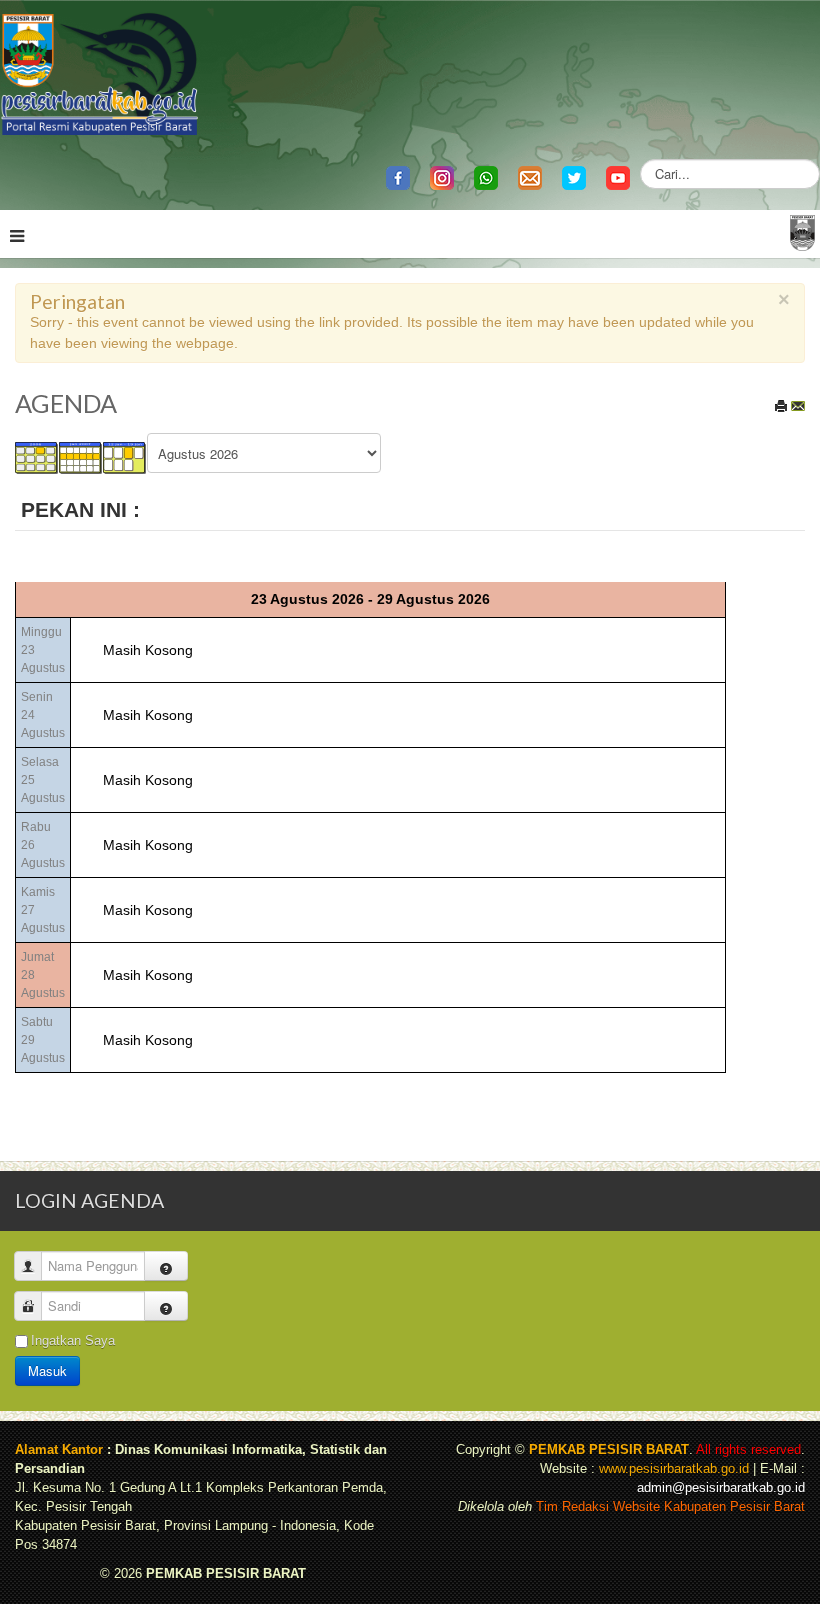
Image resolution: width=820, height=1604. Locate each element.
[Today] (125, 457)
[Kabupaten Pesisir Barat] (100, 72)
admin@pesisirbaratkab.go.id (721, 1488)
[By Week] (81, 457)
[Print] (781, 406)
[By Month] (37, 457)
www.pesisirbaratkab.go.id (674, 1469)
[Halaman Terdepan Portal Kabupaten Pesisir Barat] (802, 231)
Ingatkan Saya (73, 1340)
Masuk (47, 1370)
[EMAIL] (798, 406)
